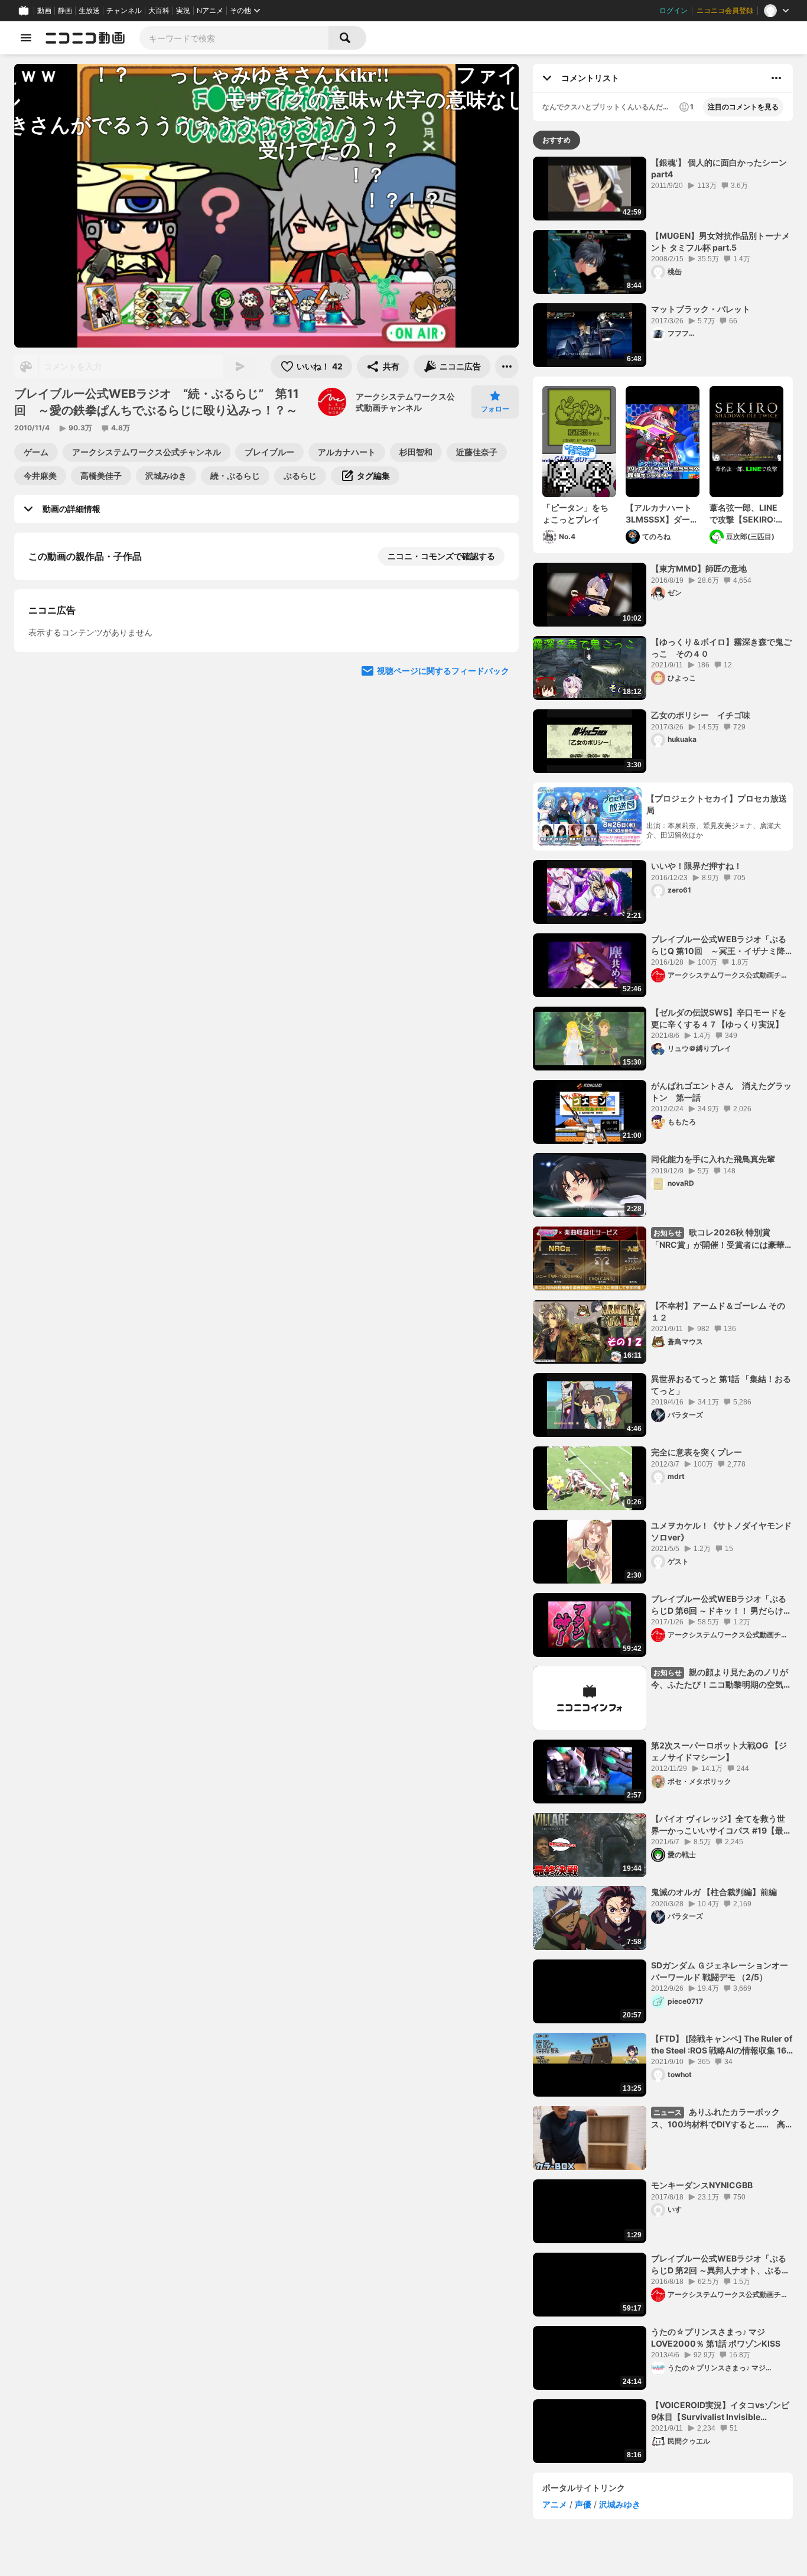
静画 (65, 11)
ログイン (673, 11)
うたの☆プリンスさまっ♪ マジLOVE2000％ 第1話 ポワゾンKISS (716, 2337)
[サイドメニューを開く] (26, 38)
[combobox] (234, 38)
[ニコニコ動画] (85, 38)
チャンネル (124, 11)
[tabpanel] (663, 1310)
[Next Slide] (495, 789)
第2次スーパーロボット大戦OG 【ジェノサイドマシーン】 (719, 1751)
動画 (44, 11)
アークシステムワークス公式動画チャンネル (405, 402)
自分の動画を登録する (96, 678)
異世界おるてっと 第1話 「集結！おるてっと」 (721, 1385)
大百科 (159, 11)
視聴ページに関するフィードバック (443, 901)
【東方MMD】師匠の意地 (699, 568)
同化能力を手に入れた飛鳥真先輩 (713, 1159)
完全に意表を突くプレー (697, 1452)
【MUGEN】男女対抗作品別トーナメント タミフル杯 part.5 (720, 241)
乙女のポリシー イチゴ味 (701, 715)
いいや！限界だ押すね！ (697, 866)
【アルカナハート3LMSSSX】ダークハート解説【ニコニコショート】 (662, 514)
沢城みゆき (620, 2504)
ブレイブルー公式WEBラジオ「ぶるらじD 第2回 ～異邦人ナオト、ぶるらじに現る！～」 (720, 2264)
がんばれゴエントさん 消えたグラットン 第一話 (721, 1091)
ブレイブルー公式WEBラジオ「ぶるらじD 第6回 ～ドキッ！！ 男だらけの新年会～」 (721, 1605)
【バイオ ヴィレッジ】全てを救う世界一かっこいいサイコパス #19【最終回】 (721, 1825)
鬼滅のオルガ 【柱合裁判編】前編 (714, 1892)
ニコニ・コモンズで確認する (441, 556)
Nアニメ (210, 11)
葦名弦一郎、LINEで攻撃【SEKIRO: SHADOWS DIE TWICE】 (743, 514)
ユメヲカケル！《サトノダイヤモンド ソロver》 (721, 1531)
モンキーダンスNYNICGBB (702, 2185)
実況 (183, 11)
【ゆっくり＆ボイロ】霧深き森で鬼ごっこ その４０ (721, 648)
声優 (583, 2504)
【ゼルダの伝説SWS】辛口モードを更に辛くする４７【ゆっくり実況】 (719, 1018)
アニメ (555, 2504)
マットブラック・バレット (701, 309)
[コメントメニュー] (776, 78)
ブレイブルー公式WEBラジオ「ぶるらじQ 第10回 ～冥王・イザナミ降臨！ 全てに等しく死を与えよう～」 (719, 945)
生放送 (89, 11)
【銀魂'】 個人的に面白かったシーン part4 (719, 168)
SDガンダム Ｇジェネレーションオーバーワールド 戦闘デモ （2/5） (720, 1971)
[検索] (347, 38)
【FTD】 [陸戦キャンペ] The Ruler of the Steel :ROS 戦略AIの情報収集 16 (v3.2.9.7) (722, 2045)
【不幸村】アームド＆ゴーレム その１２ (718, 1311)
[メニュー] (507, 366)
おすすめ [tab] (557, 140)
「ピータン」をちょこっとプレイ (575, 513)
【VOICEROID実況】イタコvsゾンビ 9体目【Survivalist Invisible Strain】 (722, 2411)
